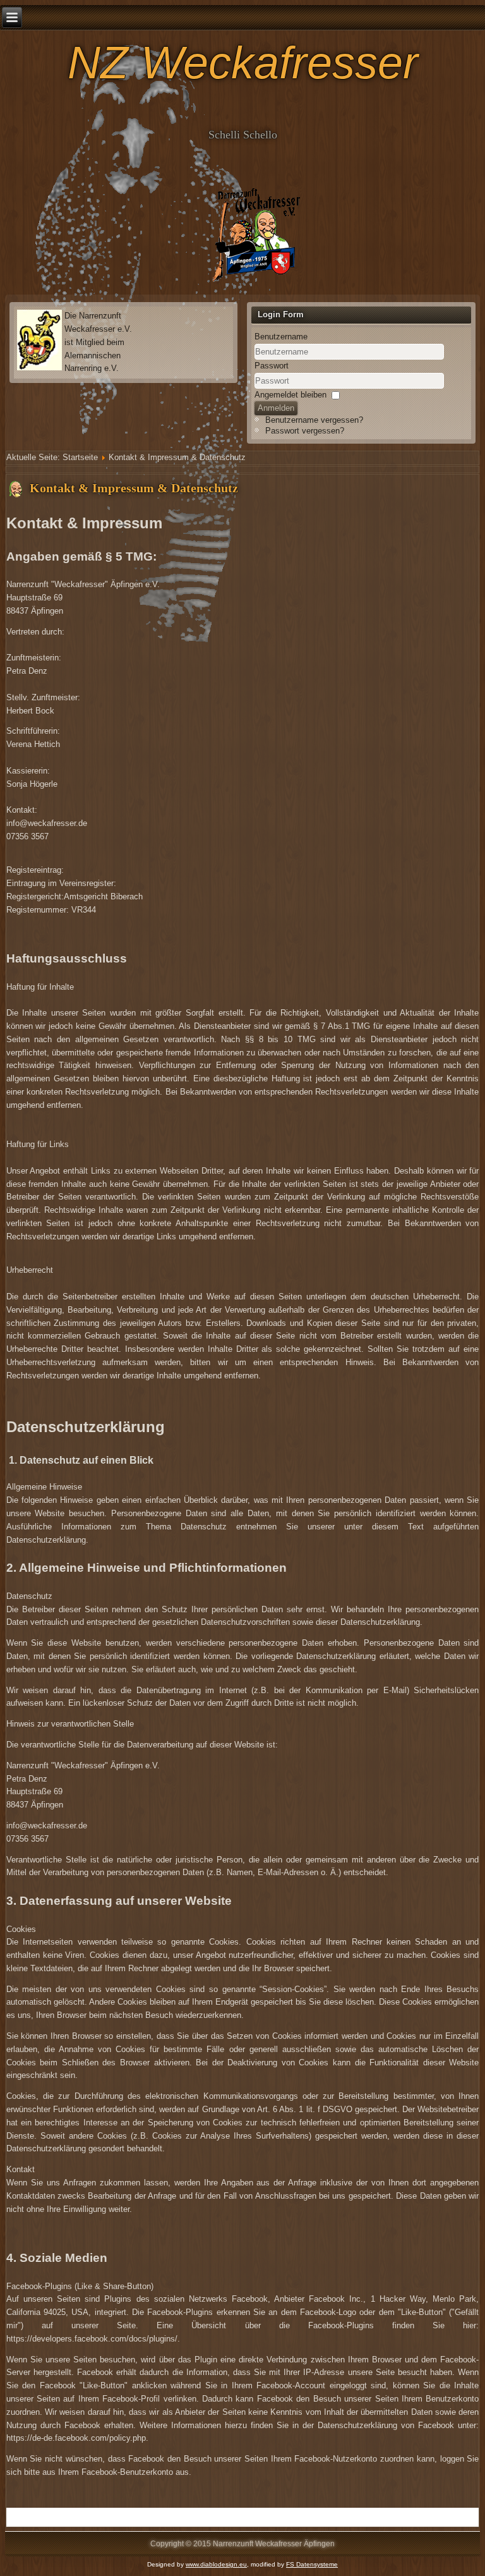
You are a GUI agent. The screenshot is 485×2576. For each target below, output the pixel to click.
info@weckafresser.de (47, 823)
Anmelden (276, 408)
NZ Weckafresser (243, 63)
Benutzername (281, 337)
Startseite (80, 457)
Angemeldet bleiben (290, 395)
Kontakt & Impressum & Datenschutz (134, 488)
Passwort (272, 366)
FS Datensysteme (312, 2564)
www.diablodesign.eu (216, 2564)
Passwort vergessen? (305, 431)
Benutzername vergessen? (314, 420)
